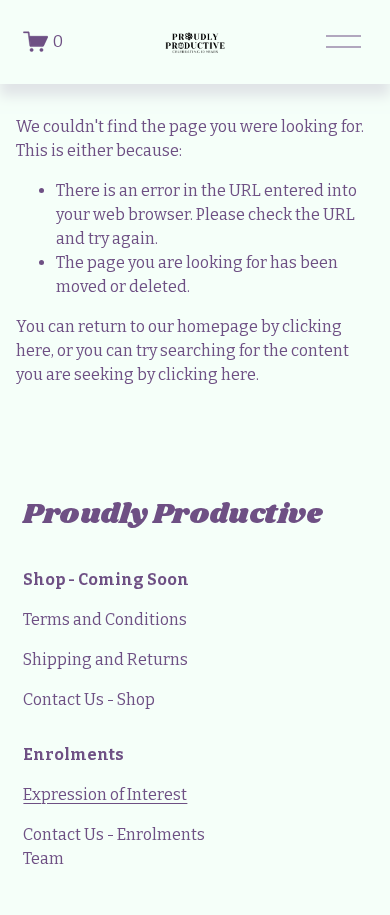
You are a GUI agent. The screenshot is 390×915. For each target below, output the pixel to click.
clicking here (207, 374)
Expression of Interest (105, 794)
